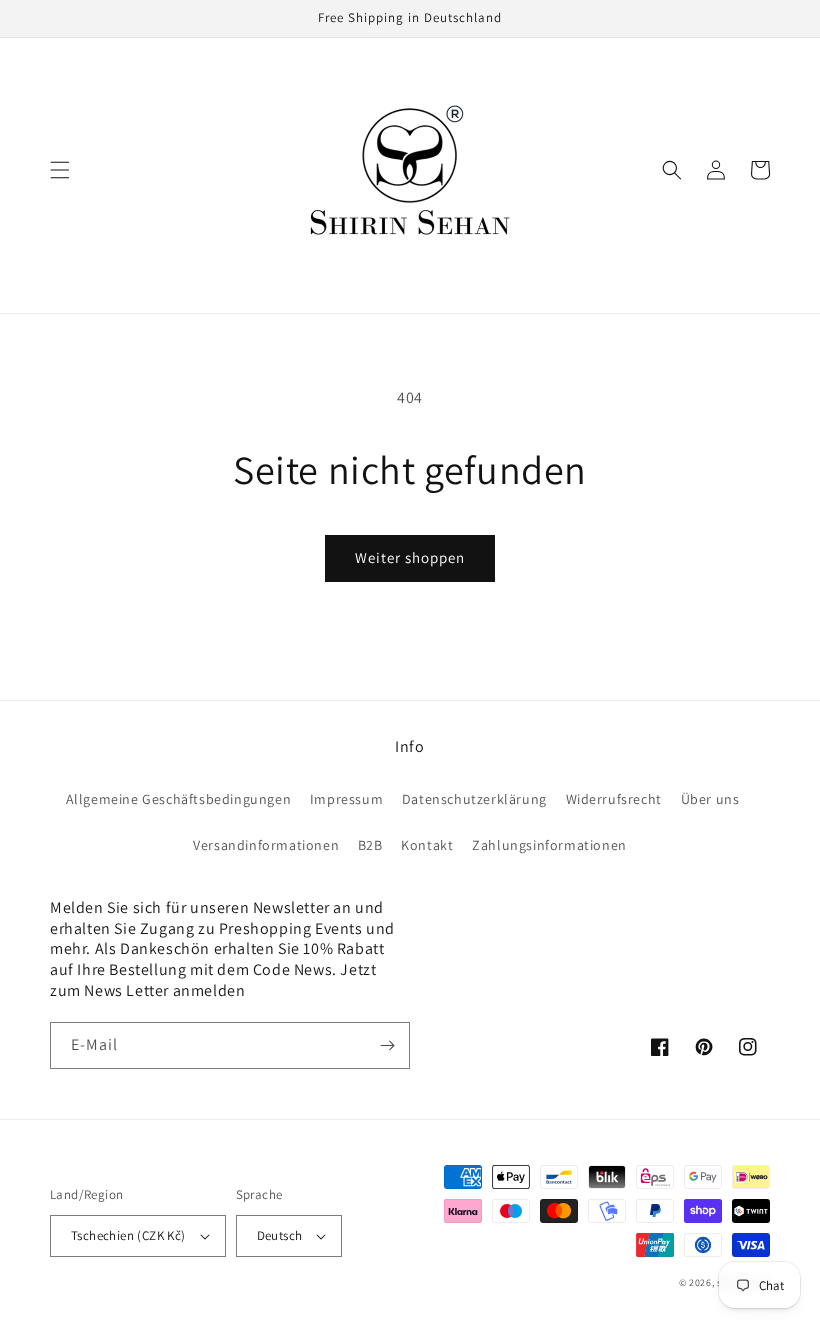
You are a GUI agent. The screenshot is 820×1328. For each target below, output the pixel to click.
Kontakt (427, 845)
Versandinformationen (266, 845)
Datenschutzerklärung (474, 799)
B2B (370, 845)
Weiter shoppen (410, 557)
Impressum (346, 799)
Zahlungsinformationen (549, 845)
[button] (60, 170)
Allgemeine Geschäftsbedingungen (179, 799)
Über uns (710, 799)
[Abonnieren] (387, 1045)
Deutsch (280, 1235)
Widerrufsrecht (614, 799)
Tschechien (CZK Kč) (128, 1235)
